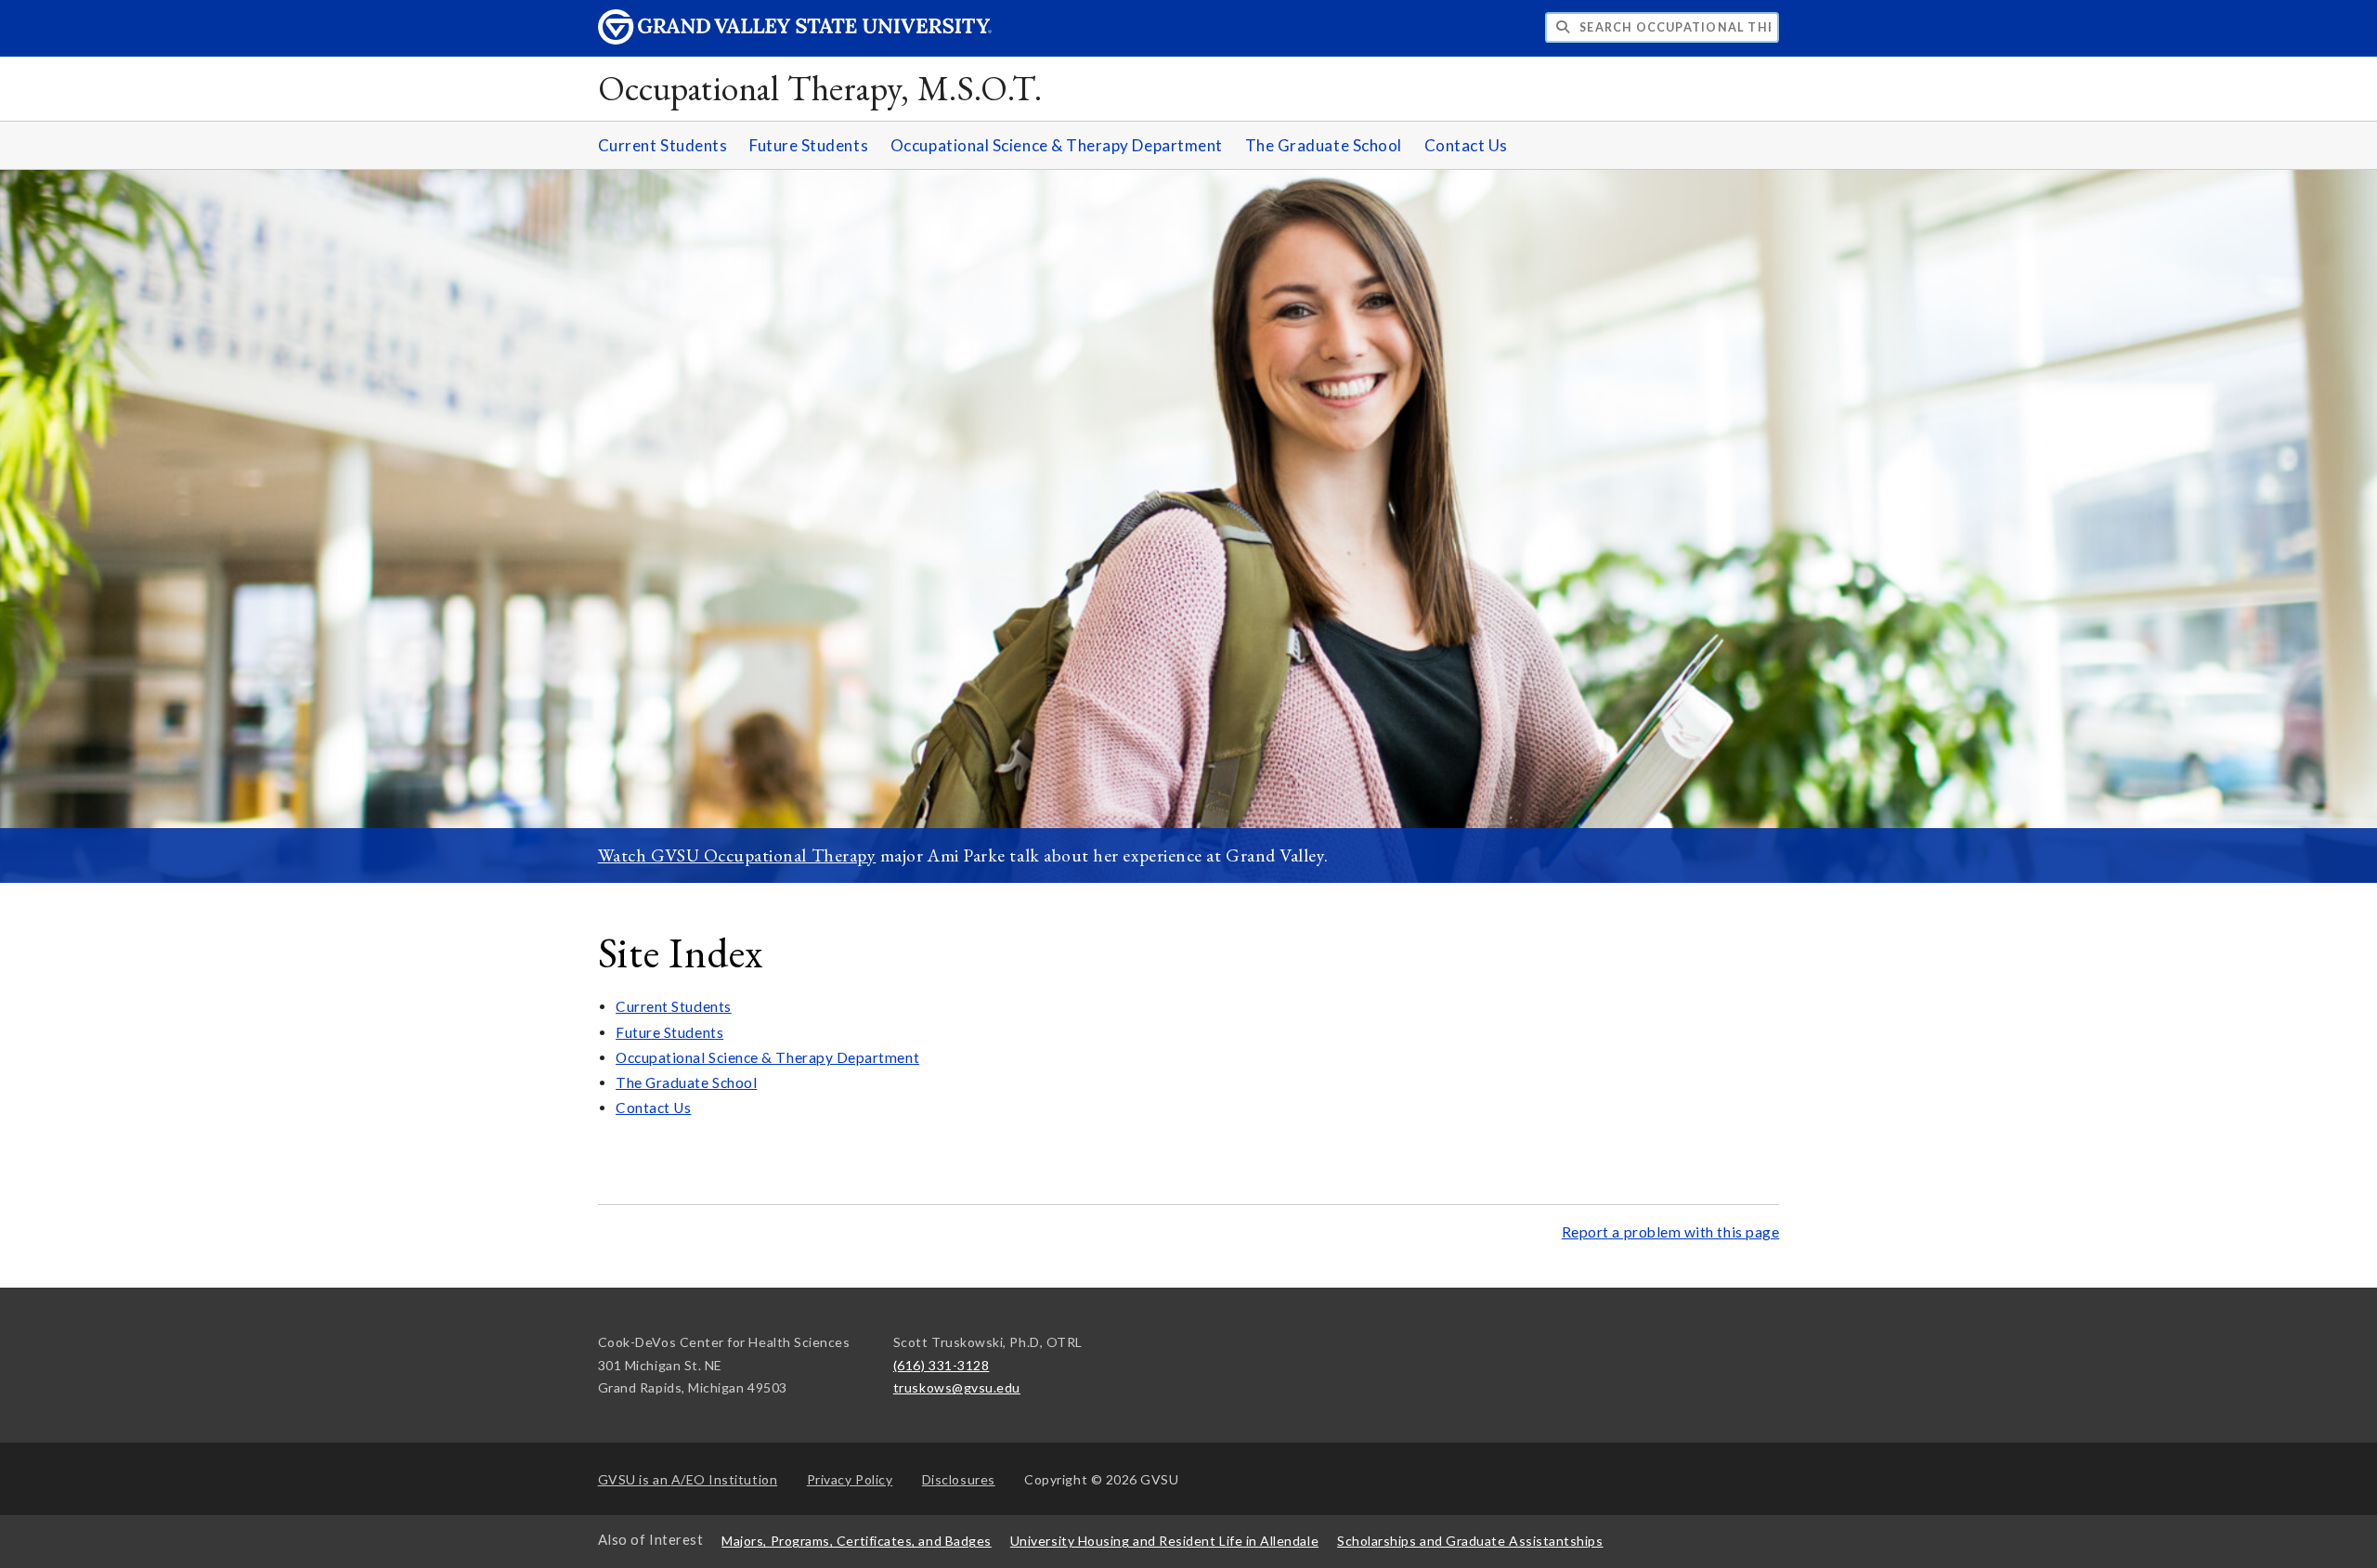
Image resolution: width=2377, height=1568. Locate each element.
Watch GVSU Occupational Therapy (737, 855)
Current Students (663, 145)
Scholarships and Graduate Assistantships (1470, 1541)
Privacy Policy (850, 1479)
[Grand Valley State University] (795, 39)
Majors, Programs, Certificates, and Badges (857, 1541)
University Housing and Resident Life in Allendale (1164, 1541)
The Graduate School (1324, 145)
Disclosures (959, 1479)
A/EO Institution (688, 1479)
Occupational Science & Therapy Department (1057, 145)
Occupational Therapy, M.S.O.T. (820, 88)
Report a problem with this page (1671, 1232)
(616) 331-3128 (942, 1365)
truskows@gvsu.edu (957, 1387)
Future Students (809, 145)
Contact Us (1466, 145)
